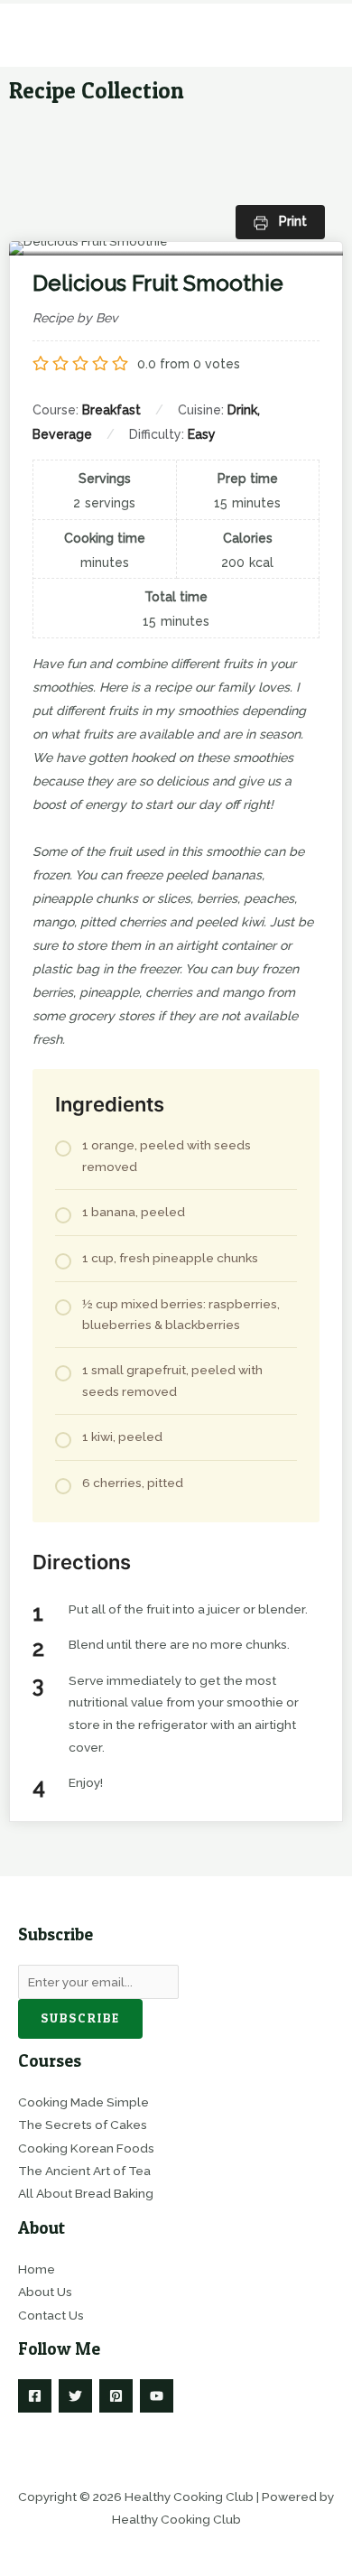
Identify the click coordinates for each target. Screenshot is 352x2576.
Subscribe (80, 2018)
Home (37, 2269)
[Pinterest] (116, 2396)
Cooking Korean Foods (86, 2148)
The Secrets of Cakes (83, 2125)
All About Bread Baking (86, 2193)
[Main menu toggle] (316, 36)
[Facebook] (35, 2396)
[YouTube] (157, 2396)
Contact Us (51, 2315)
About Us (45, 2292)
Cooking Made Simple (83, 2102)
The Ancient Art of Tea (84, 2171)
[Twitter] (75, 2396)
